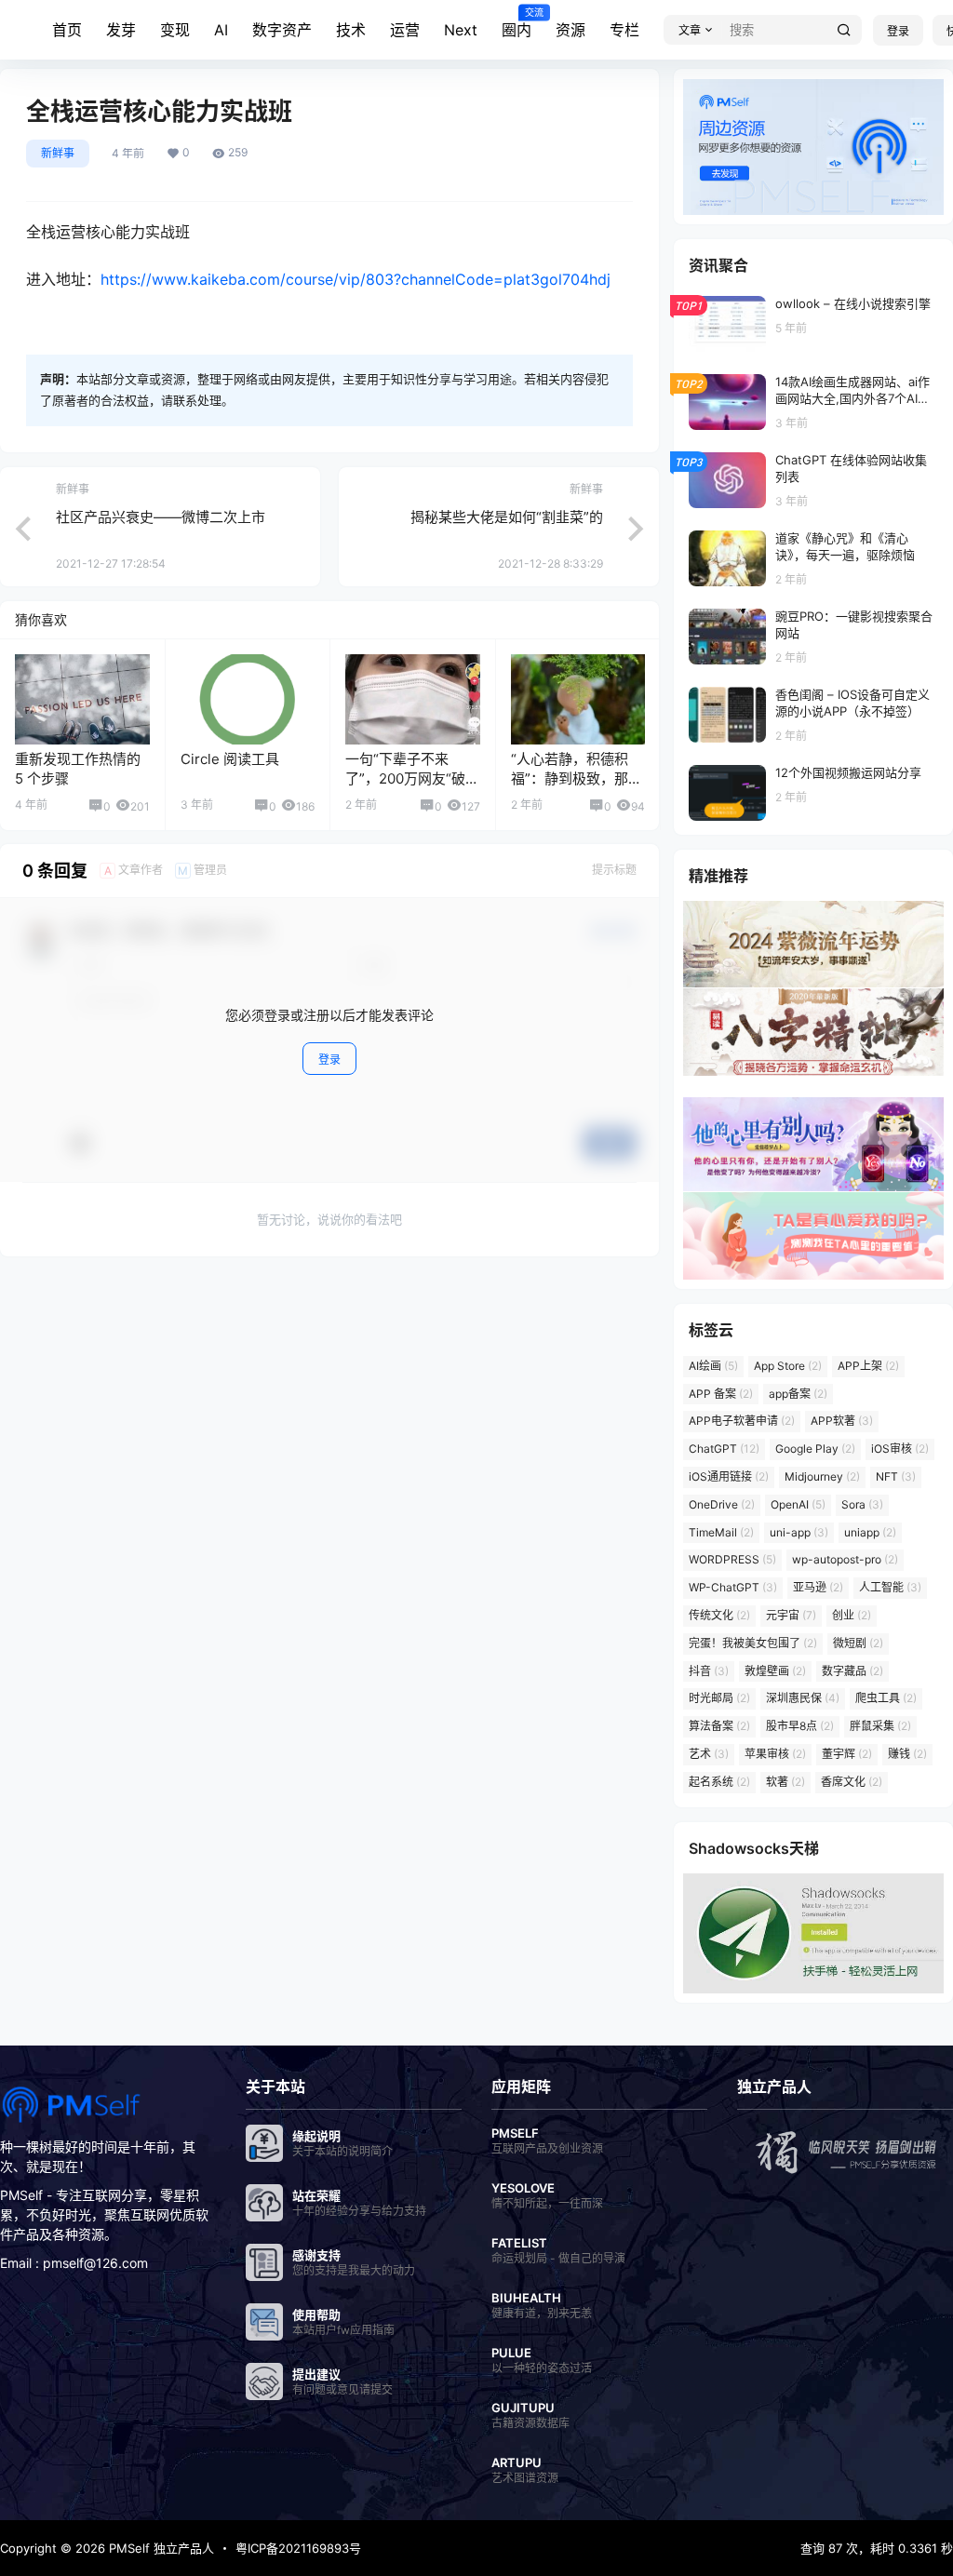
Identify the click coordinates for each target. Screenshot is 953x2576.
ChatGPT (724, 1449)
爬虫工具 (886, 1698)
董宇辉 (847, 1754)
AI (221, 30)
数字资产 (282, 30)
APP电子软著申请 (742, 1421)
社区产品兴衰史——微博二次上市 (161, 517)
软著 (785, 1782)
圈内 (517, 23)
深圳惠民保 (803, 1698)
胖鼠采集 (880, 1726)
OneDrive (722, 1504)
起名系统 (719, 1782)
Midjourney (822, 1476)
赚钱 (907, 1754)
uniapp (870, 1532)
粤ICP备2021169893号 (298, 2548)
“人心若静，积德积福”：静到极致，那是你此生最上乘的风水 (577, 778)
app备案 (798, 1394)
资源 (570, 30)
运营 (405, 30)
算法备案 (719, 1726)
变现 (175, 30)
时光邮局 (719, 1698)
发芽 (121, 30)
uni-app (799, 1532)
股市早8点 (800, 1726)
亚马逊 (818, 1587)
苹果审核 (775, 1754)
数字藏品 (852, 1671)
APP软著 (842, 1421)
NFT (896, 1476)
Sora (862, 1504)
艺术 (709, 1754)
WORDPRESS (732, 1559)
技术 (351, 30)
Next (461, 30)
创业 (852, 1615)
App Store (788, 1366)
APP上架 (868, 1366)
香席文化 (852, 1782)
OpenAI (798, 1504)
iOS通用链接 (729, 1476)
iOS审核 (900, 1449)
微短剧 (858, 1643)
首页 (67, 30)
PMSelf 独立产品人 (160, 2548)
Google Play (815, 1449)
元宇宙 (791, 1615)
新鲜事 (58, 153)
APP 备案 (721, 1394)
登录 (898, 31)
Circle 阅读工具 (230, 759)
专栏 (624, 30)
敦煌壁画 (775, 1671)
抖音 (709, 1671)
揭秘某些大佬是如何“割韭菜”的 (507, 517)
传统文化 (719, 1615)
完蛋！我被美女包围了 (753, 1643)
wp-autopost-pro (845, 1559)
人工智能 (890, 1587)
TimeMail (721, 1532)
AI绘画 (713, 1366)
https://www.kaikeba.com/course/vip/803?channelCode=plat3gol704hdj (356, 279)
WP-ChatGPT (733, 1587)
